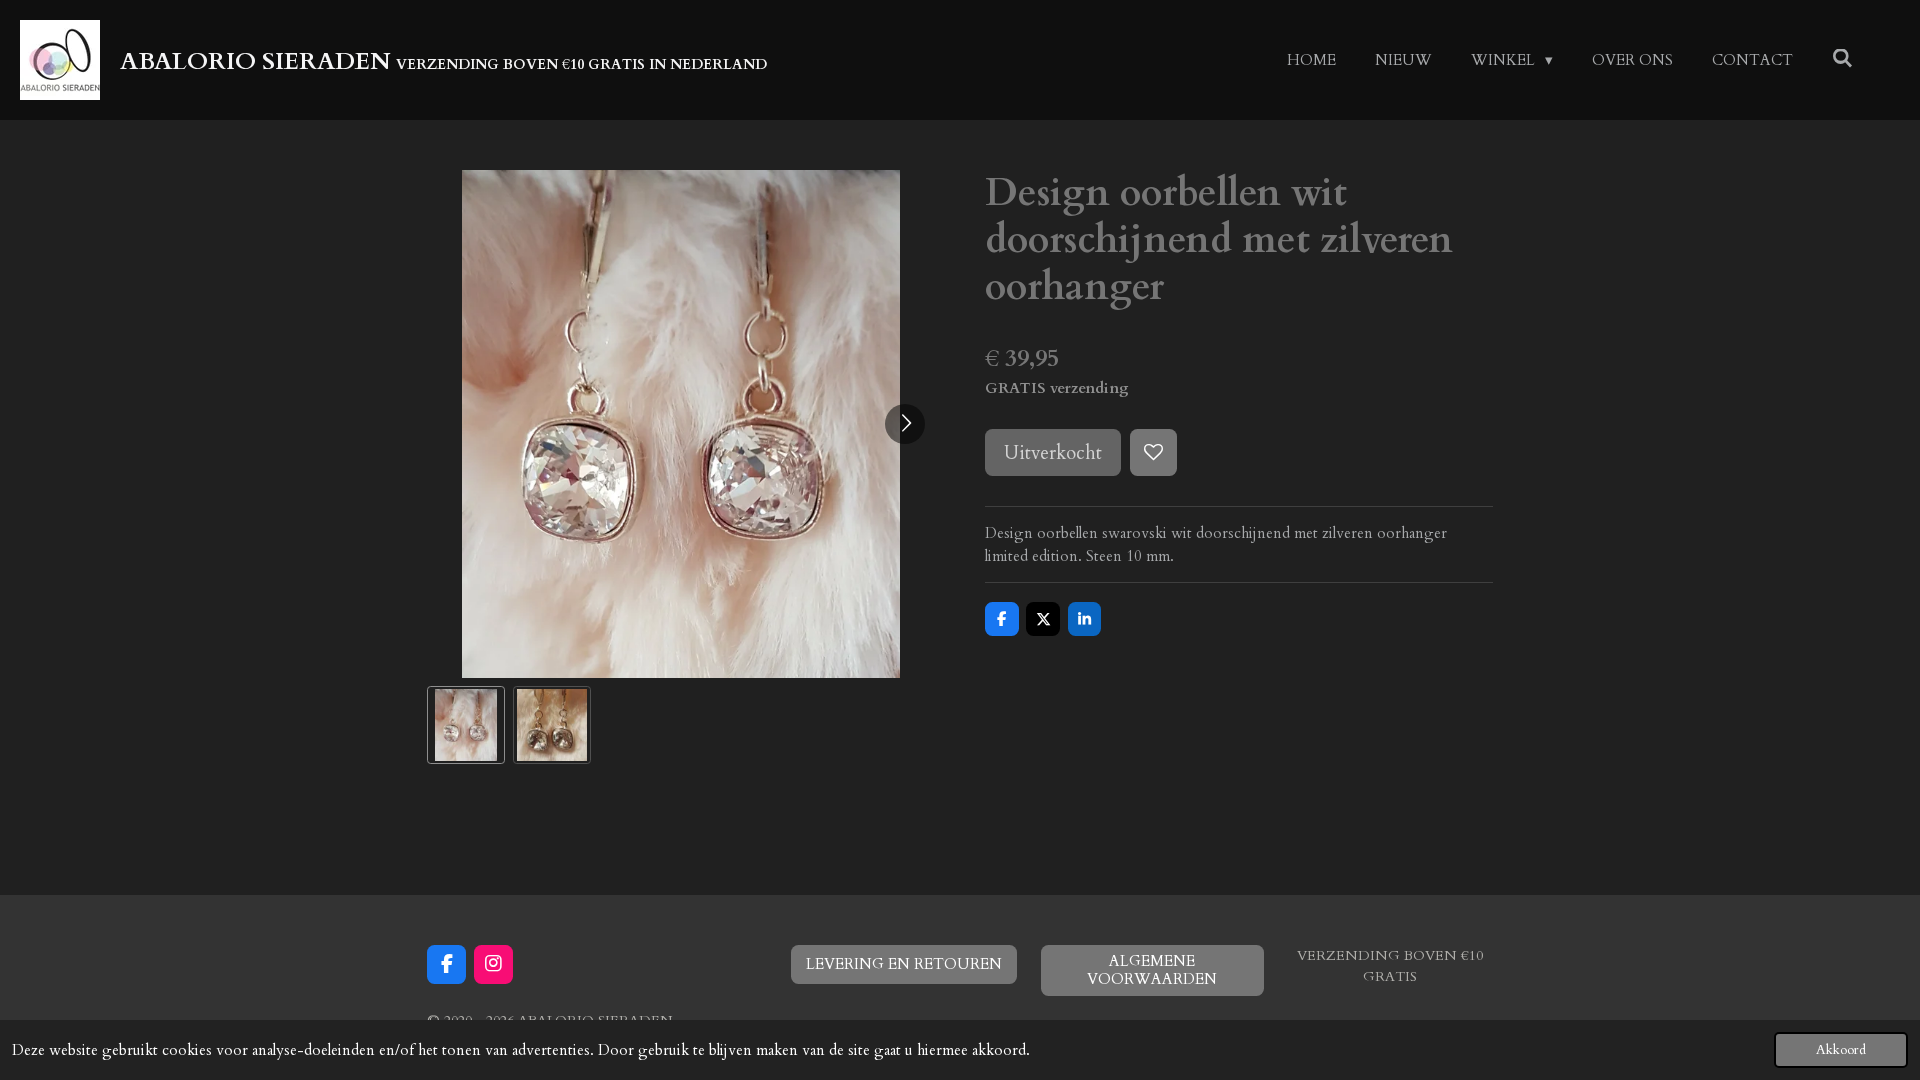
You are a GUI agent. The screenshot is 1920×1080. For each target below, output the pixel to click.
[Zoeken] (1842, 59)
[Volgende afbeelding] (905, 424)
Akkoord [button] (1841, 1050)
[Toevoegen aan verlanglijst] (1153, 452)
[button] (466, 725)
